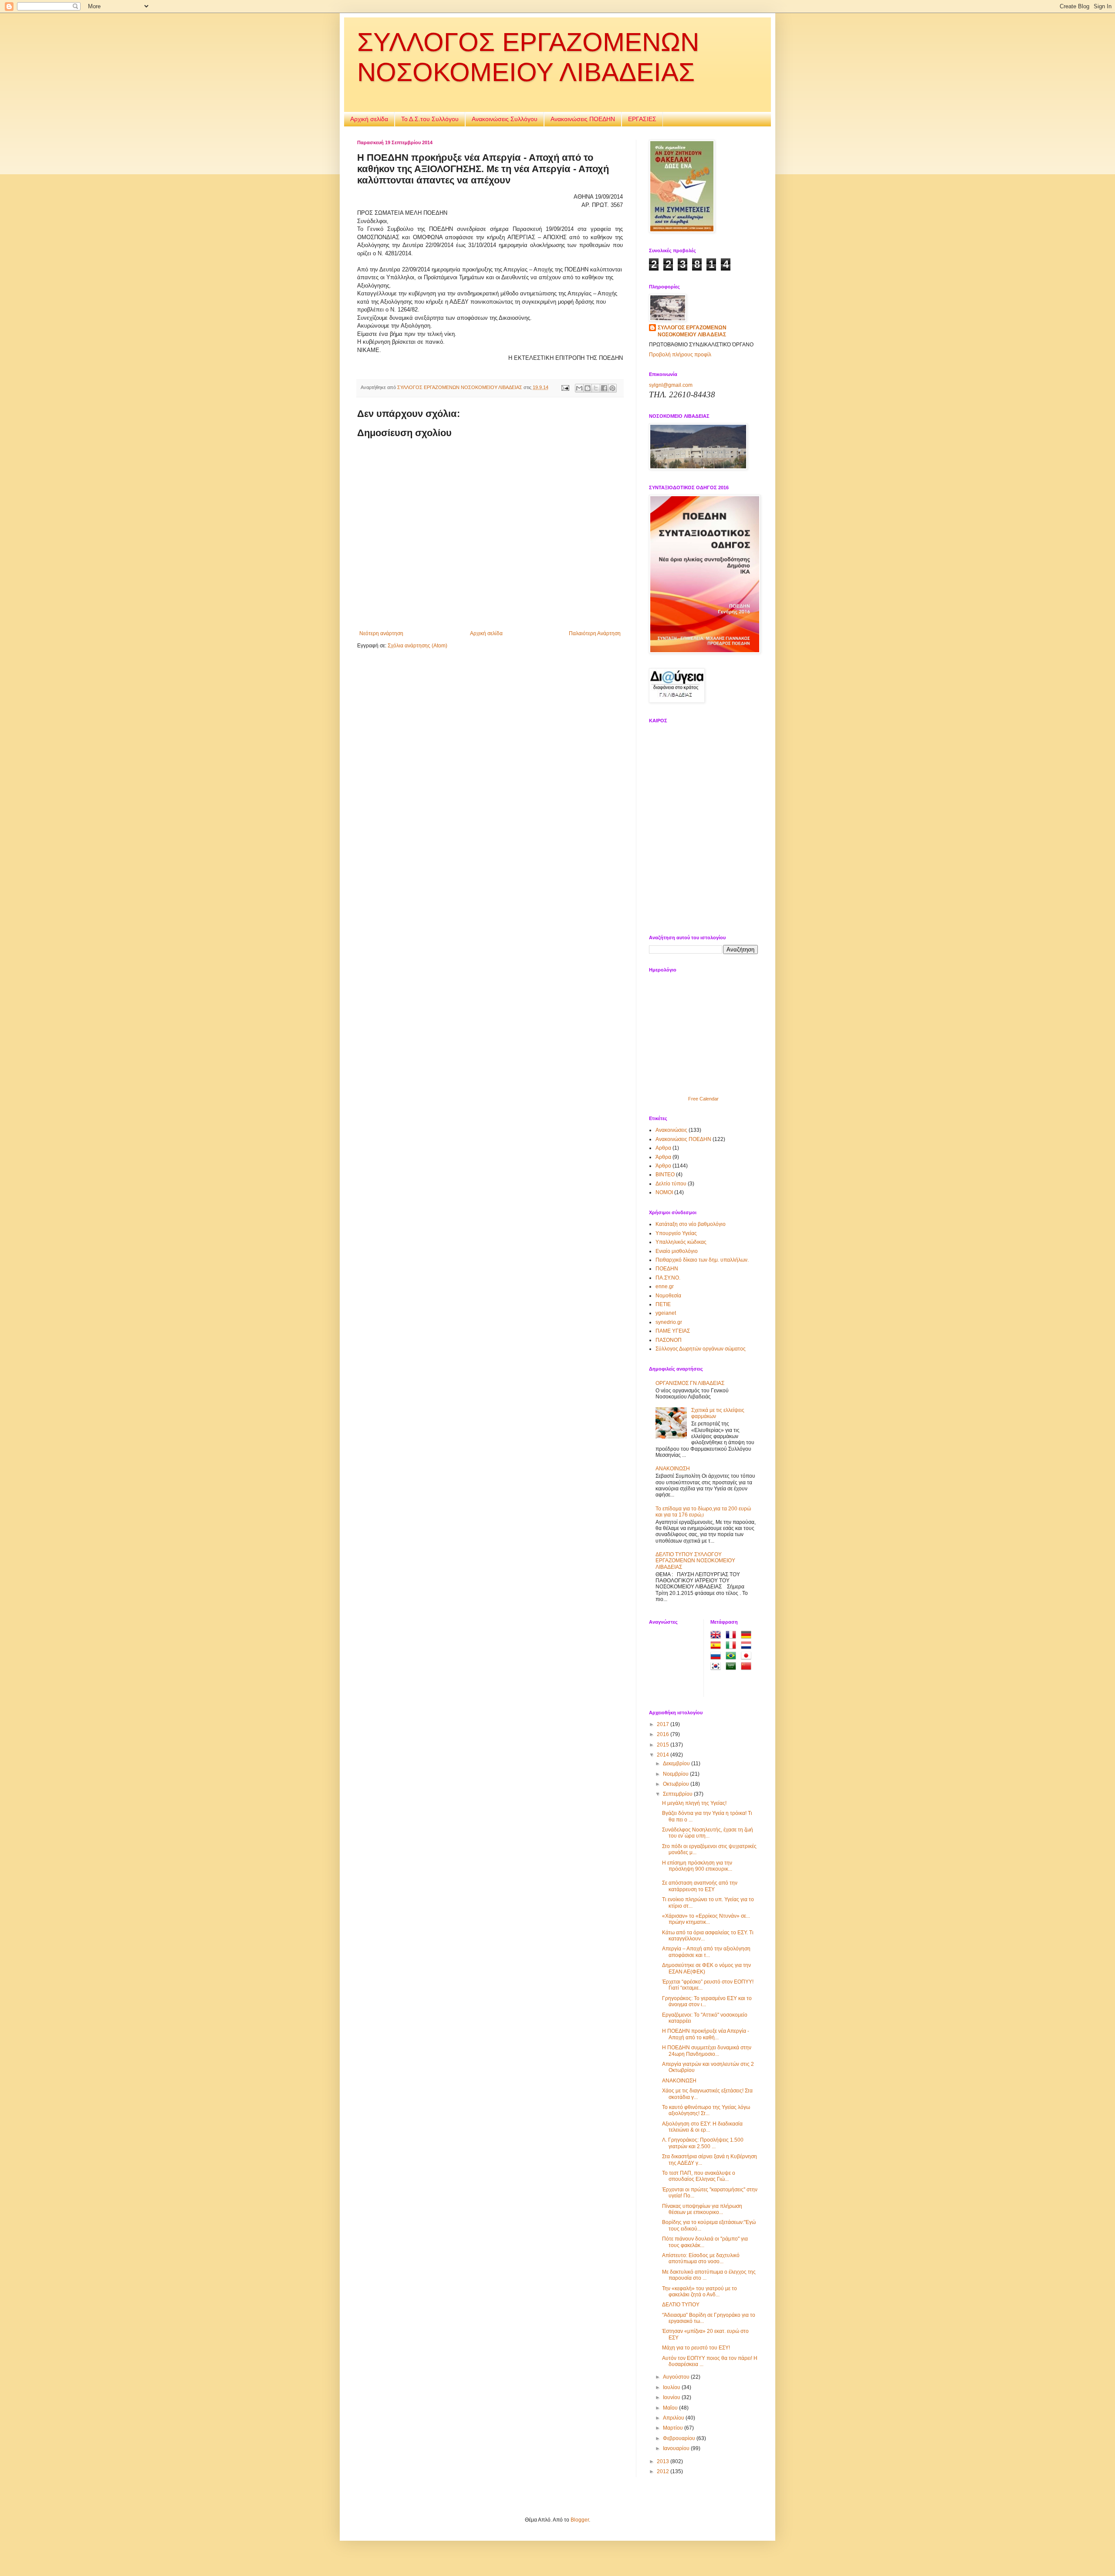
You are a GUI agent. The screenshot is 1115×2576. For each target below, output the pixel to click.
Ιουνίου (672, 2397)
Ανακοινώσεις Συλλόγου (505, 119)
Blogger (580, 2520)
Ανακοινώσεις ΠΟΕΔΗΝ (583, 119)
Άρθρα (663, 1157)
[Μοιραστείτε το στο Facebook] (604, 388)
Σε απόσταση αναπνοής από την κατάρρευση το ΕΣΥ (700, 1886)
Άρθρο (663, 1166)
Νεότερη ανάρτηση (381, 633)
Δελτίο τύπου (671, 1184)
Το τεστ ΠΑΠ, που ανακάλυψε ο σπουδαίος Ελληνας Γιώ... (699, 2176)
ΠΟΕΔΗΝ (667, 1269)
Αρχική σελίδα (369, 119)
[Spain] (717, 1646)
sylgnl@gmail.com (671, 385)
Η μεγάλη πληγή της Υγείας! (694, 1803)
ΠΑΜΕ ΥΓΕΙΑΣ (673, 1331)
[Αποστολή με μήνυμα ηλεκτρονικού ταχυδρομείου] (579, 388)
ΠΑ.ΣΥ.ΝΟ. (668, 1278)
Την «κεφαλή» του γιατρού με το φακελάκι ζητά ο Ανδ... (699, 2292)
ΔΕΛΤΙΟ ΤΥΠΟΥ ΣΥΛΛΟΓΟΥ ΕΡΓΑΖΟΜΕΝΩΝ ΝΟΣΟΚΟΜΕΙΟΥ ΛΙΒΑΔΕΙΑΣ (695, 1561)
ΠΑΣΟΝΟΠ (669, 1340)
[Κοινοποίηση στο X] (596, 388)
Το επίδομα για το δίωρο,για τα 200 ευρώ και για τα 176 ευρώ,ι (703, 1512)
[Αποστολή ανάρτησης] (565, 387)
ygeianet (666, 1313)
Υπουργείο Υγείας (676, 1233)
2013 (664, 2461)
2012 (664, 2471)
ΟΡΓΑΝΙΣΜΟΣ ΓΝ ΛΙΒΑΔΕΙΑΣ (690, 1383)
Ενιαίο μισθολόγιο (677, 1251)
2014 (664, 1755)
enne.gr (665, 1286)
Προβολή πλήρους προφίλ (680, 355)
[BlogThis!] (588, 388)
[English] (717, 1636)
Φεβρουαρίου (680, 2438)
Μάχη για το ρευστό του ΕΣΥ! (696, 2348)
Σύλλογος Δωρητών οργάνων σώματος (701, 1349)
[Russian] (717, 1657)
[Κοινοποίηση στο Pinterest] (612, 388)
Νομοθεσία (668, 1296)
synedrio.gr (669, 1322)
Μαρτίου (674, 2428)
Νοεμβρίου (676, 1774)
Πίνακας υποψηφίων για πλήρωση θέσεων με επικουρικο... (702, 2209)
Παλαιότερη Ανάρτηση (595, 633)
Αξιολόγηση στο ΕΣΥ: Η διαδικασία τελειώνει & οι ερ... (702, 2127)
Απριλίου (674, 2418)
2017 (664, 1724)
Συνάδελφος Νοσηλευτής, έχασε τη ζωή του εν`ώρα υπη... (708, 1833)
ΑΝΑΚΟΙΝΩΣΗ (673, 1469)
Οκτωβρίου (677, 1784)
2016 (664, 1734)
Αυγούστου (677, 2377)
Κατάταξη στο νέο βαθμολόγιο (691, 1224)
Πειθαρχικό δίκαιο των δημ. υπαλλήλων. (702, 1260)
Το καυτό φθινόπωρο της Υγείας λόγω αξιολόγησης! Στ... (706, 2110)
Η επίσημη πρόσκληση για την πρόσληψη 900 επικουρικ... (697, 1866)
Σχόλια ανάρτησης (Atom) (417, 646)
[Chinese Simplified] (748, 1667)
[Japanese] (748, 1657)
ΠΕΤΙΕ (663, 1304)
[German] (748, 1636)
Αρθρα (663, 1148)
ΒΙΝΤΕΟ (665, 1175)
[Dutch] (748, 1646)
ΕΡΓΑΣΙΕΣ (642, 119)
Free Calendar (703, 1099)
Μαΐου (671, 2408)
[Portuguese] (733, 1657)
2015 (664, 1745)
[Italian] (733, 1646)
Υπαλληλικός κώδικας (681, 1242)
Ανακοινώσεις (671, 1130)
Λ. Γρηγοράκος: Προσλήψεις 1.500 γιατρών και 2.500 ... (703, 2143)
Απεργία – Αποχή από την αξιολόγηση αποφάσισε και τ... (706, 1952)
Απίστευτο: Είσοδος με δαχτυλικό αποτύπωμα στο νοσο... (701, 2258)
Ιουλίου (672, 2387)
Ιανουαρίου (677, 2448)
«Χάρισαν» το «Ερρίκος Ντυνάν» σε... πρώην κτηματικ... (706, 1919)
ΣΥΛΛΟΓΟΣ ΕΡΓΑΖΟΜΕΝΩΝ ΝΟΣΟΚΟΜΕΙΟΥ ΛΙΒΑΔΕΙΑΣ (692, 331)
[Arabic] (733, 1667)
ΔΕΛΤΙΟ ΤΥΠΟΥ (681, 2305)
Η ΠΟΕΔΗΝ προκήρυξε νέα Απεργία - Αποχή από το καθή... (706, 2034)
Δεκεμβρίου (677, 1764)
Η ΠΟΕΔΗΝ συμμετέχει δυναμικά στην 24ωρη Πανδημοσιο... (707, 2051)
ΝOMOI (664, 1192)
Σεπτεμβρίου (678, 1794)
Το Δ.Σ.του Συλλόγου (430, 119)
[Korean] (717, 1667)
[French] (733, 1636)
